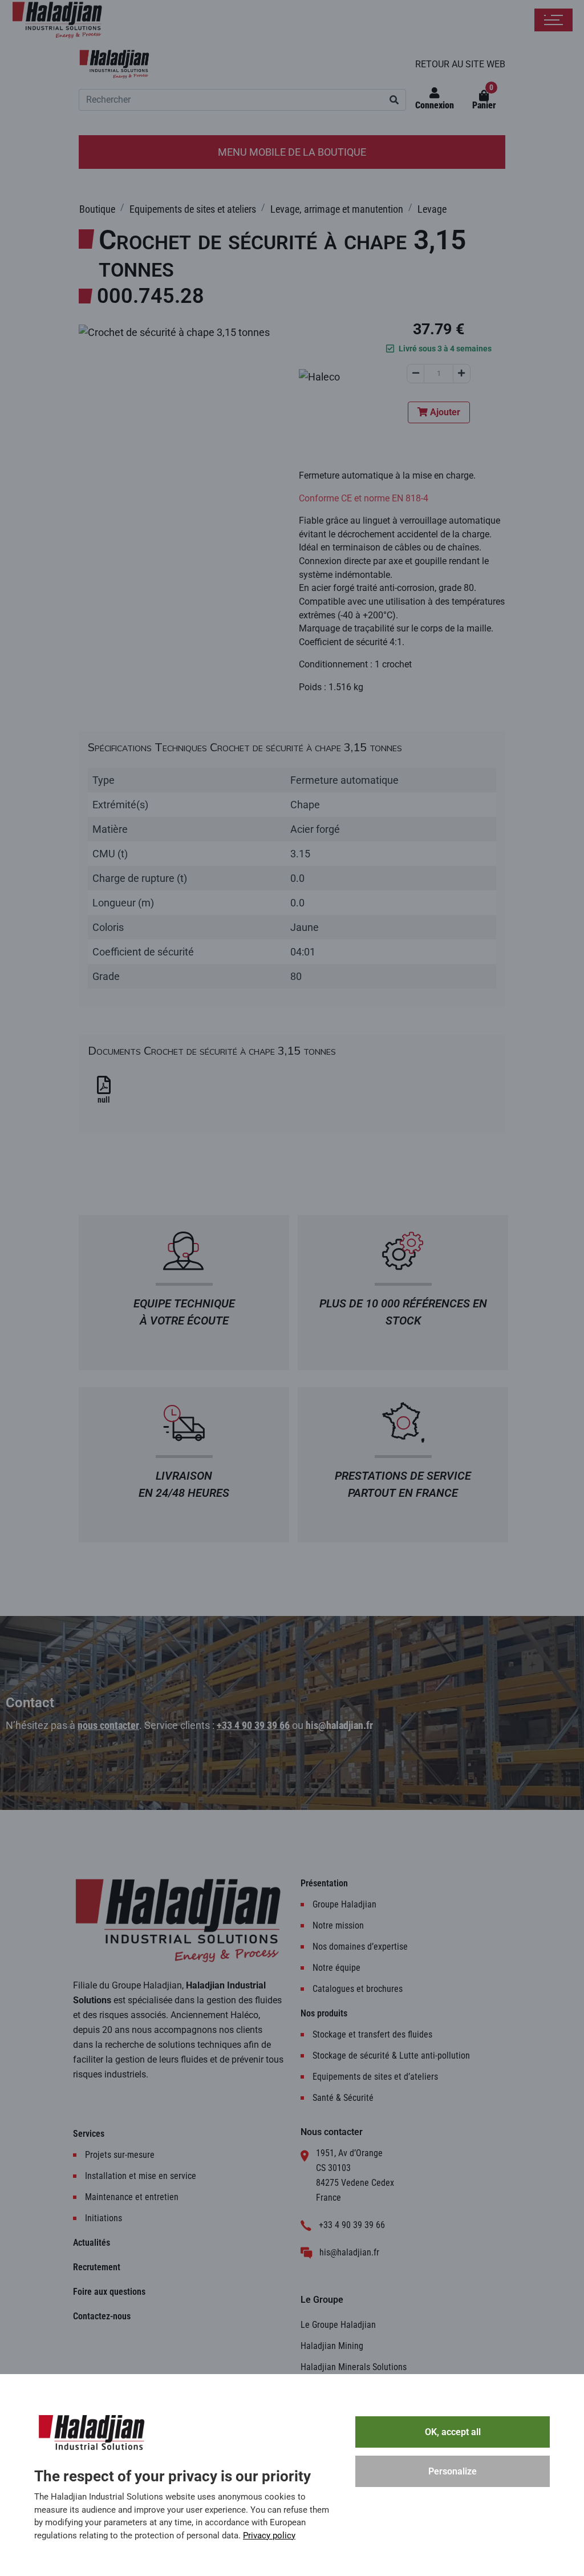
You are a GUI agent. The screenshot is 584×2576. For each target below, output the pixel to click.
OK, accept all (453, 2432)
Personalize (453, 2471)
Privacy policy (269, 2536)
